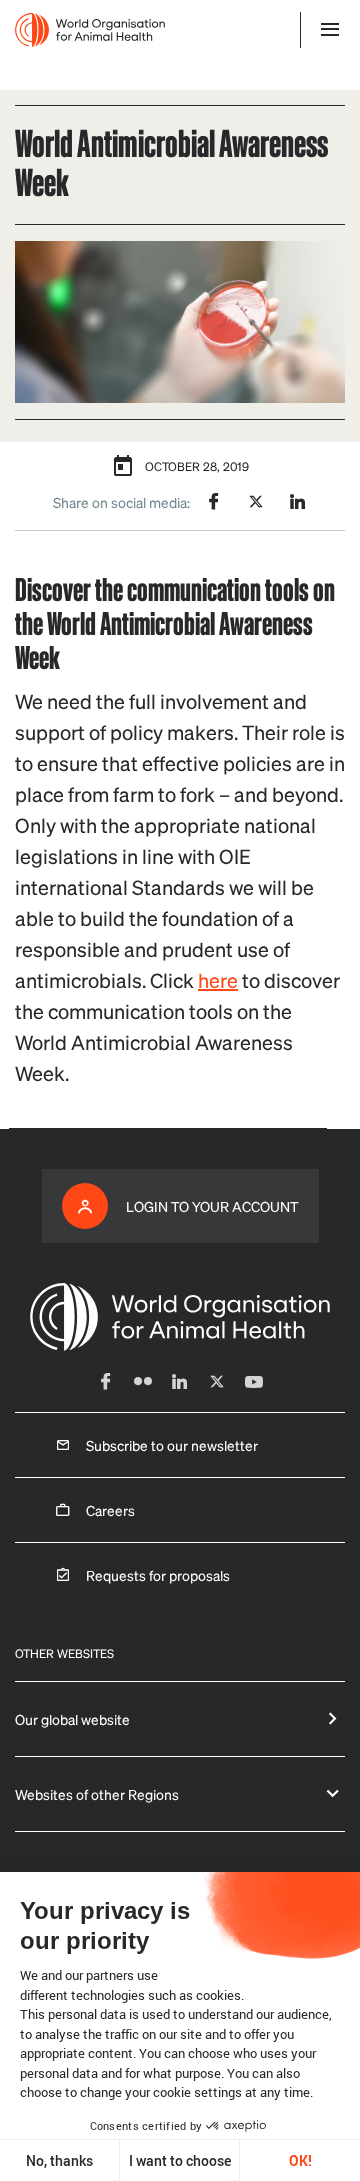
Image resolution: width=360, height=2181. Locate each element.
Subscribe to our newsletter (172, 1445)
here (218, 980)
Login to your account (212, 1206)
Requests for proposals (158, 1575)
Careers (110, 1510)
